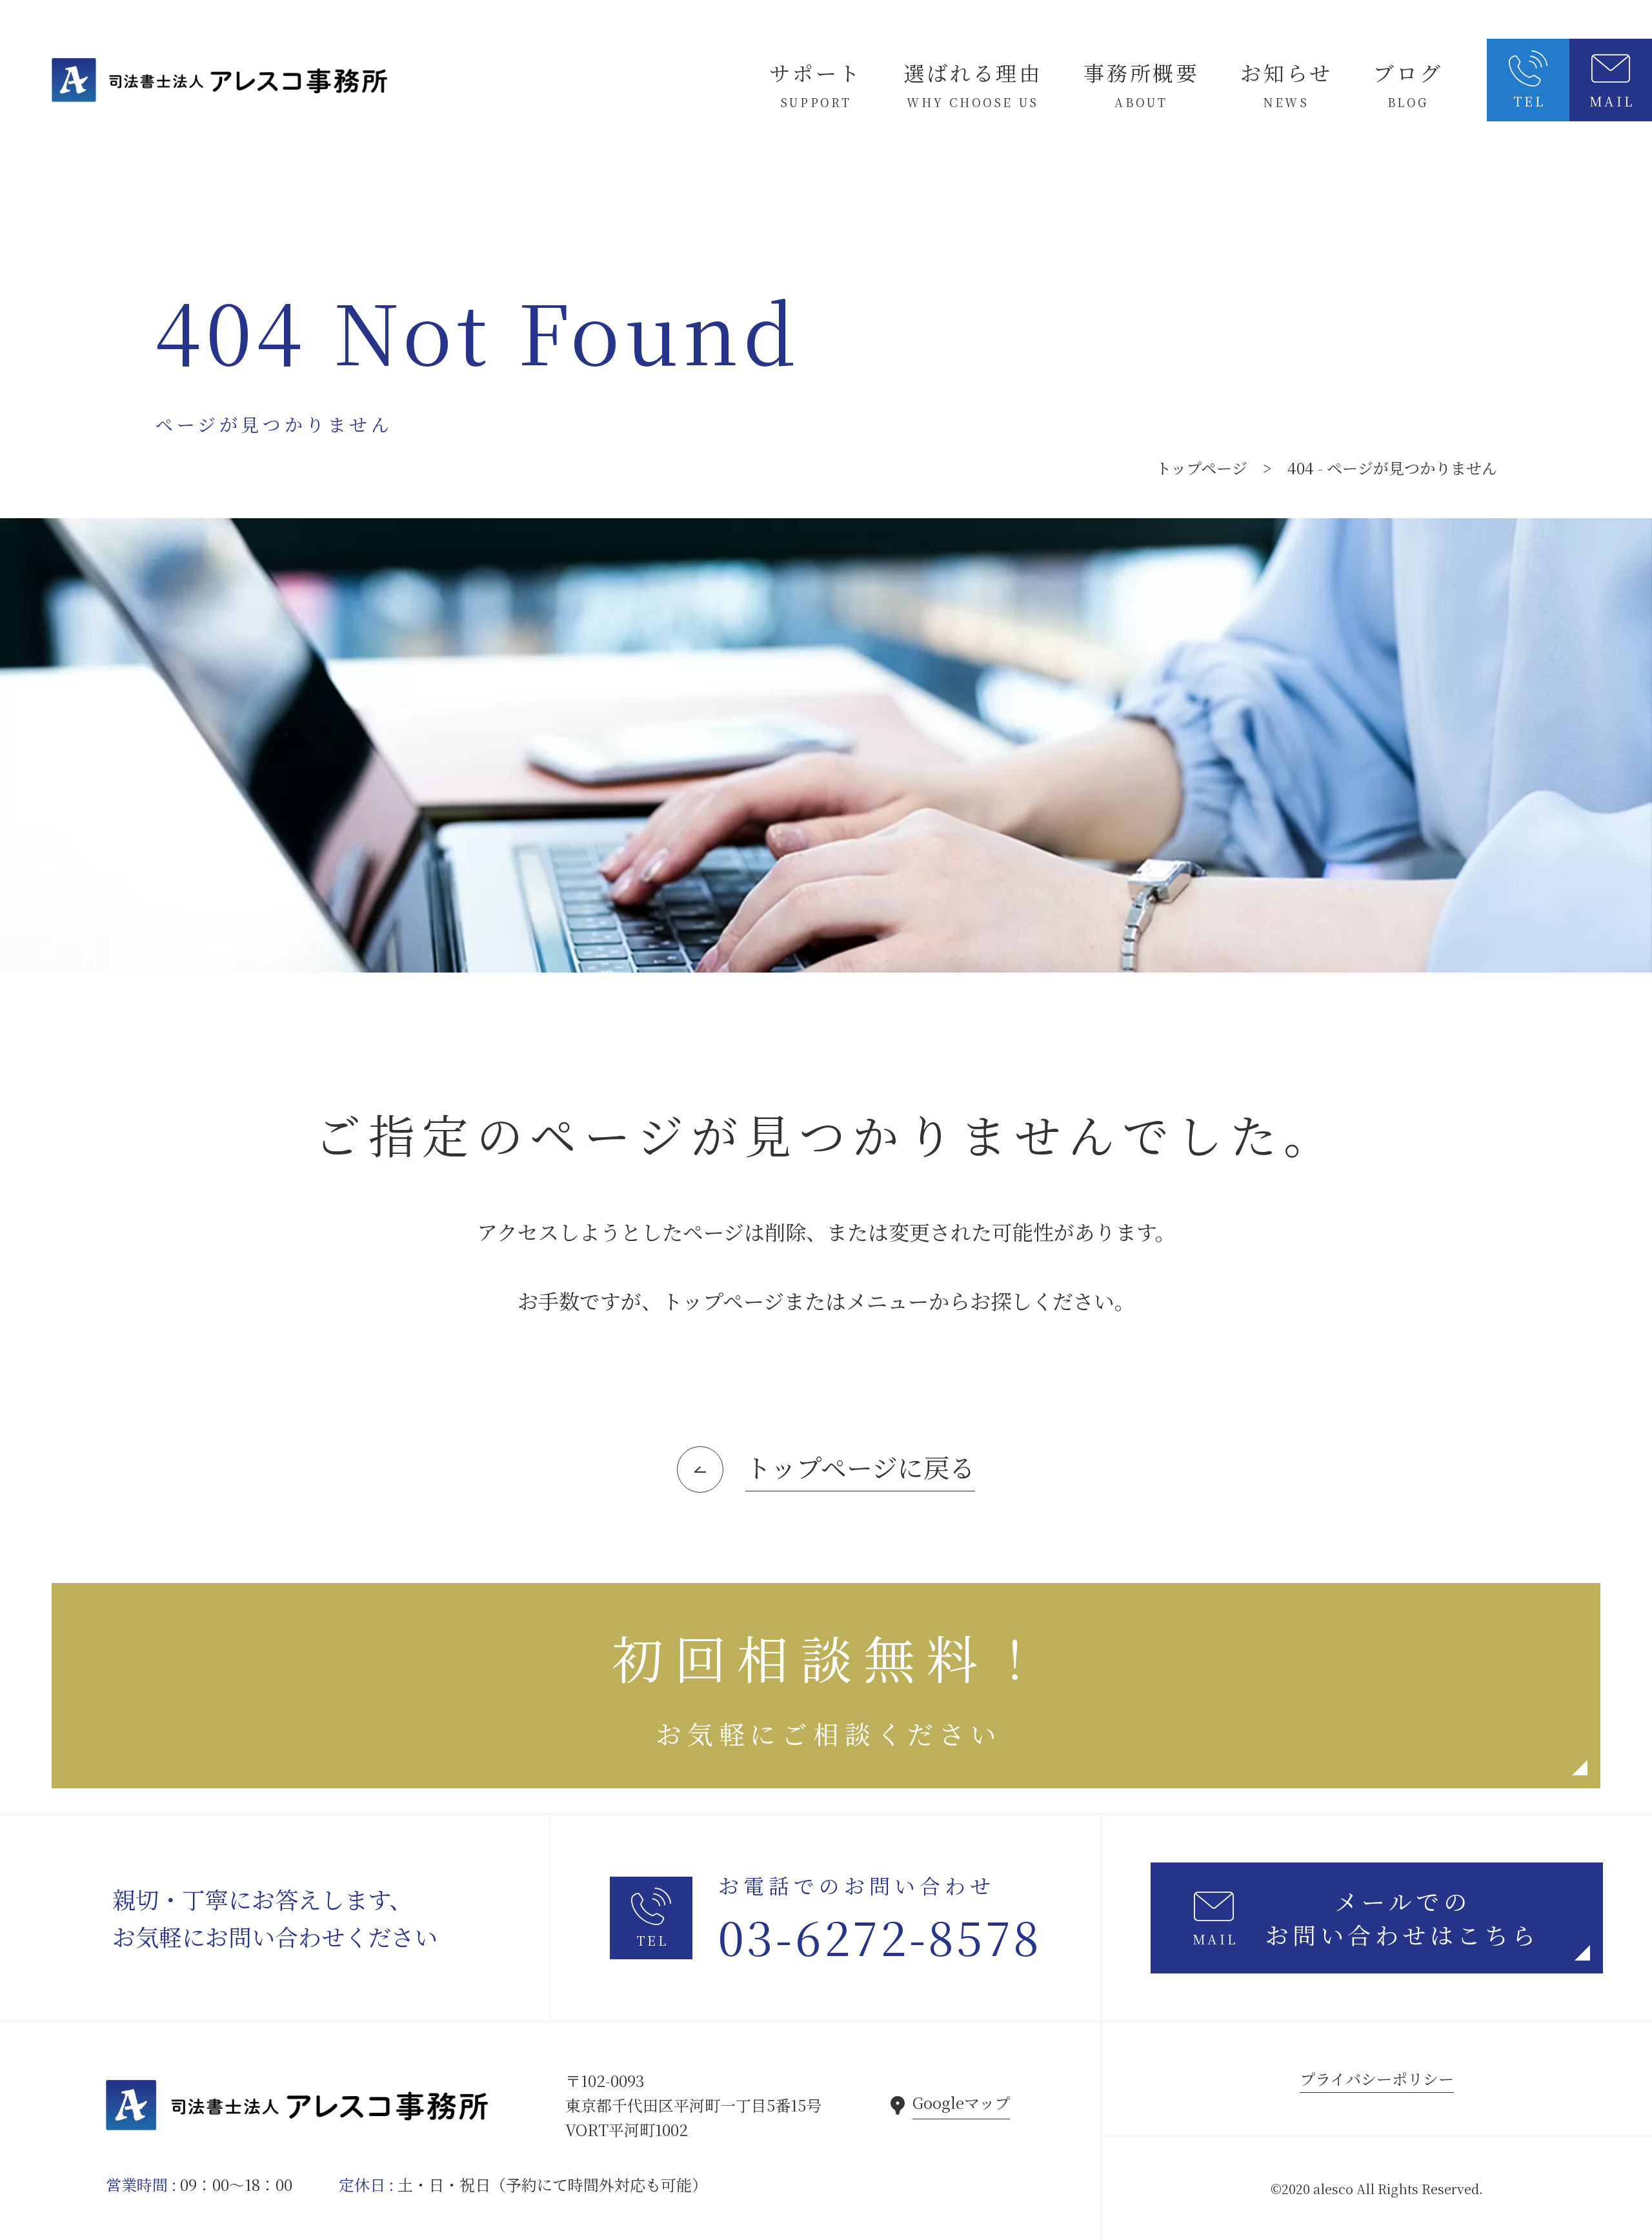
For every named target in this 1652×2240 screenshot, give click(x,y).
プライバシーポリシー (1377, 2078)
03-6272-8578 (880, 1936)
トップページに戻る (860, 1467)
